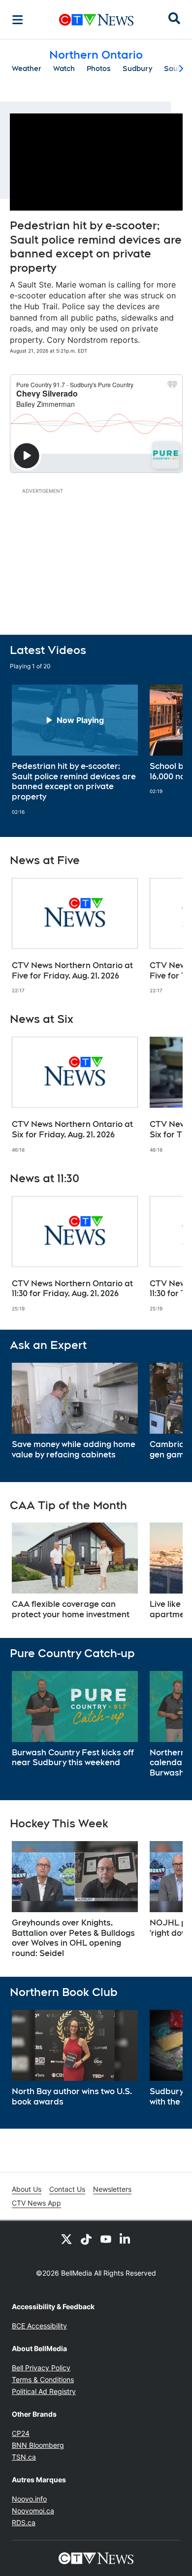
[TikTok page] (86, 2239)
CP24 (21, 2433)
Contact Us (67, 2189)
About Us (27, 2189)
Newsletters (112, 2189)
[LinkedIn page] (126, 2239)
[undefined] (75, 750)
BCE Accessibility (39, 2326)
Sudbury (137, 69)
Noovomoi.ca (33, 2511)
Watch (64, 69)
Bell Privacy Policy (41, 2368)
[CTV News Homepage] (96, 20)
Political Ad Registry (44, 2391)
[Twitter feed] (66, 2239)
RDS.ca (24, 2522)
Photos (99, 69)
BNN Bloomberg (38, 2445)
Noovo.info (29, 2499)
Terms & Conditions (43, 2379)
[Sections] (18, 20)
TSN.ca (24, 2457)
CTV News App (36, 2203)
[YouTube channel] (106, 2239)
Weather (27, 69)
